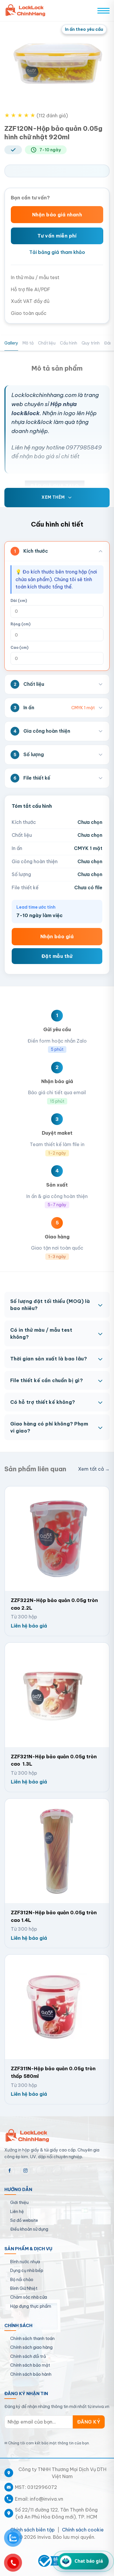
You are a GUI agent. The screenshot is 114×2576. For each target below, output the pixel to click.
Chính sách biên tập (32, 2530)
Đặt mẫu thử (57, 956)
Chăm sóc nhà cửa (29, 2297)
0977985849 (84, 447)
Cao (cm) (19, 648)
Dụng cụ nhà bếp (27, 2270)
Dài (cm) (19, 601)
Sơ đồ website (24, 2220)
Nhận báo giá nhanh (57, 215)
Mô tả (28, 343)
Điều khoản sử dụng (29, 2229)
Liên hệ (17, 2212)
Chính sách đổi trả (28, 2356)
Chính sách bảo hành (31, 2374)
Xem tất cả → (94, 1469)
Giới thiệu (19, 2202)
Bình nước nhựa (25, 2262)
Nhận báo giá (57, 936)
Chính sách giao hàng (31, 2347)
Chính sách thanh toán (32, 2339)
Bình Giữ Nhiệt (24, 2288)
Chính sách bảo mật (30, 2365)
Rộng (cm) (20, 624)
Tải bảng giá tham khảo (57, 252)
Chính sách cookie (83, 2530)
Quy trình (91, 343)
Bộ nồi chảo (22, 2280)
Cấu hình (69, 343)
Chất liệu (47, 343)
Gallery (11, 343)
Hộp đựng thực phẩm (31, 2306)
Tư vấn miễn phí (57, 236)
